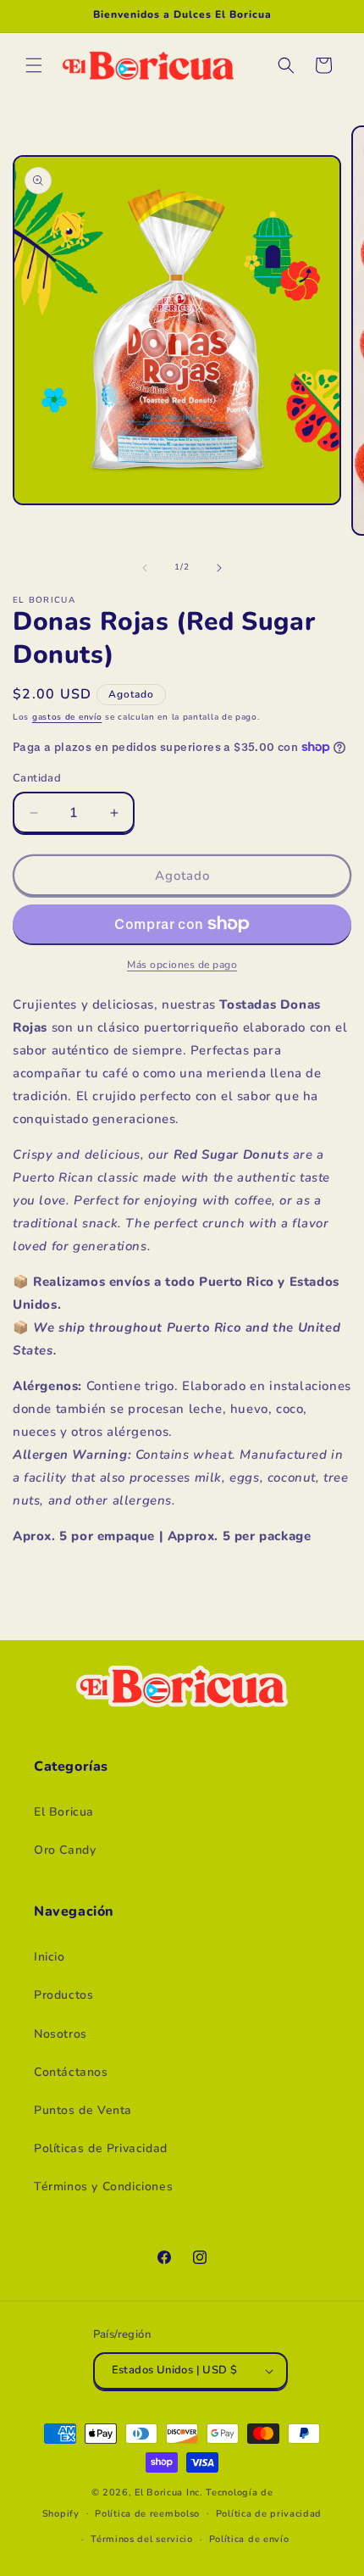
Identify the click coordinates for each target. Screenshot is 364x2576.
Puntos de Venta (83, 2110)
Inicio (50, 1957)
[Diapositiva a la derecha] (219, 568)
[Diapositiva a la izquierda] (145, 568)
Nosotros (61, 2034)
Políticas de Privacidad (101, 2148)
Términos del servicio (142, 2539)
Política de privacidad (269, 2514)
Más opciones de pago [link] (182, 965)
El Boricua (64, 1812)
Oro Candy (65, 1850)
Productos (63, 1995)
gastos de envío (67, 717)
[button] (34, 65)
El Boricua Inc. (169, 2493)
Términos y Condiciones (103, 2187)
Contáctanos (71, 2072)
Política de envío (249, 2539)
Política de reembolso (147, 2514)
